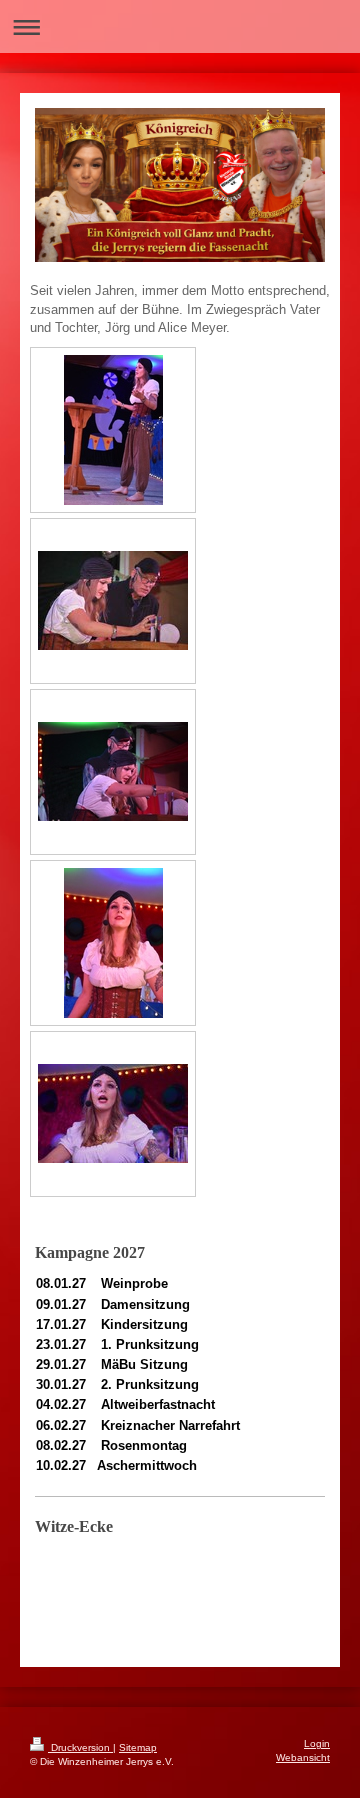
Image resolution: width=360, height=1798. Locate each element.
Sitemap (138, 1747)
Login (317, 1743)
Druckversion (80, 1747)
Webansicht (303, 1757)
